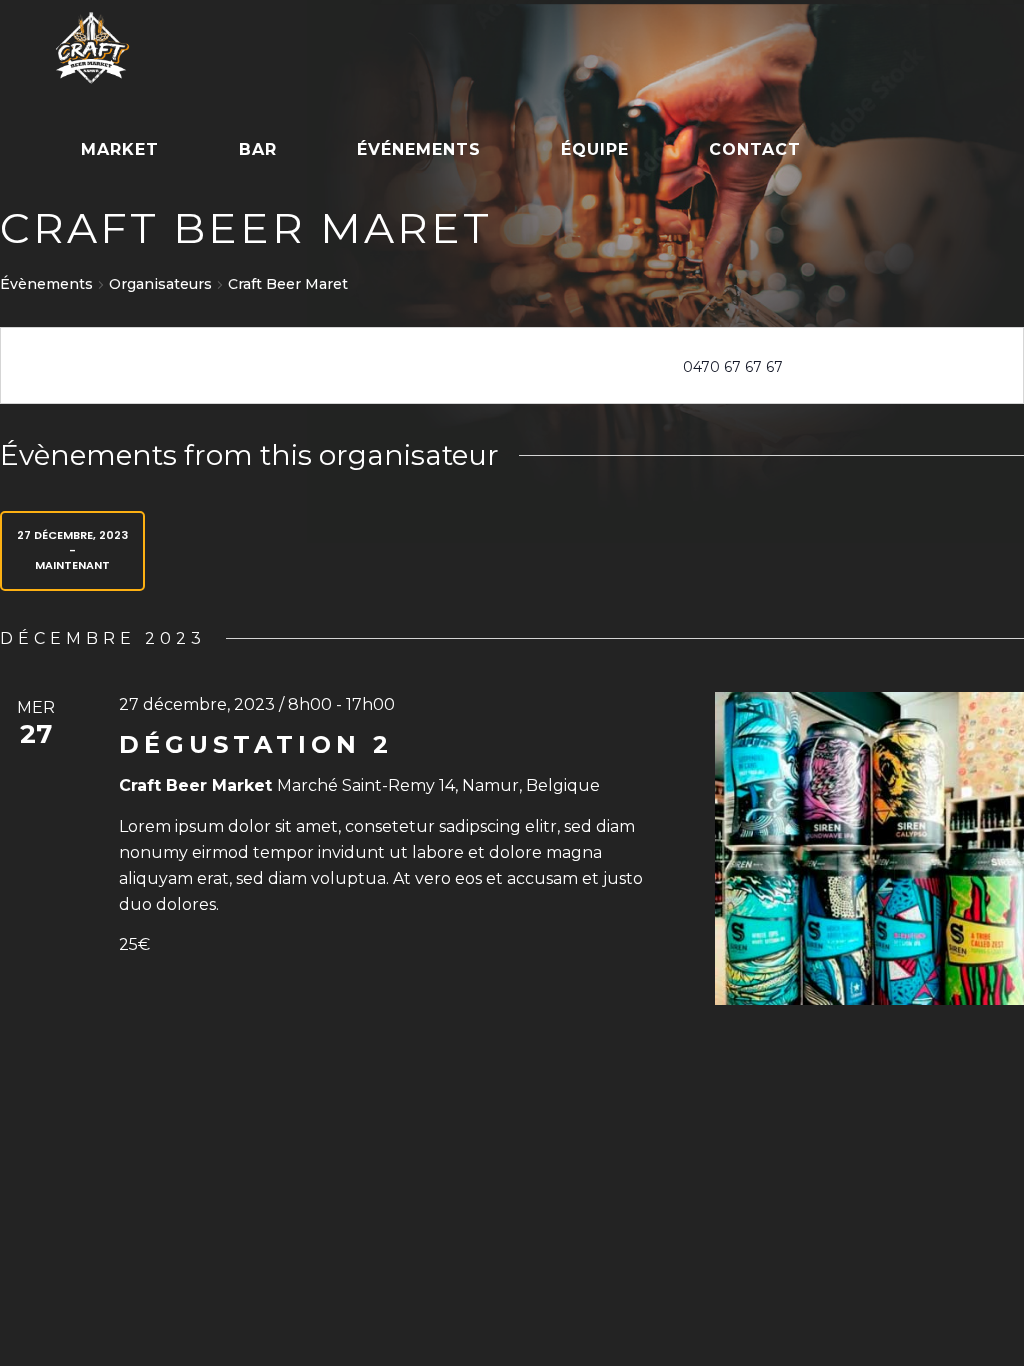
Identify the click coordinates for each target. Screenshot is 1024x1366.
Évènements (46, 284)
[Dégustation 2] (869, 849)
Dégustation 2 (256, 744)
